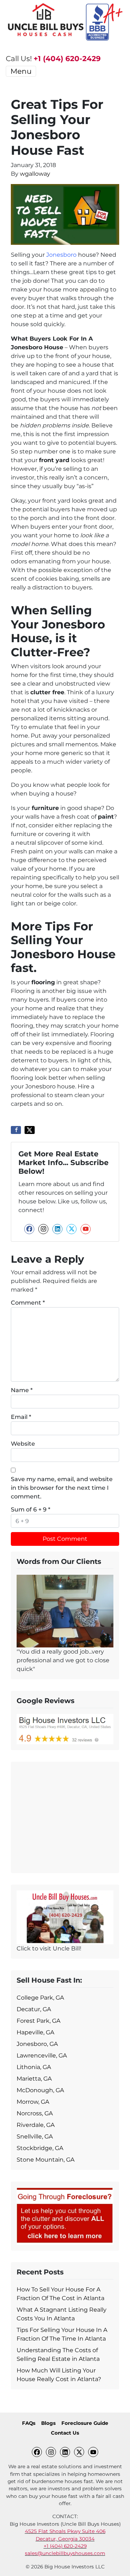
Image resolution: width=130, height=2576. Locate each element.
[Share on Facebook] (16, 1130)
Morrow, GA (33, 2102)
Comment (28, 1303)
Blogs (48, 2423)
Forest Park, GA (38, 2021)
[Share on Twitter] (30, 1130)
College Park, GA (40, 1998)
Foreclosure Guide (85, 2423)
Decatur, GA (34, 2009)
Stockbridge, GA (40, 2148)
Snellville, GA (35, 2136)
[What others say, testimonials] (65, 1611)
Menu (21, 71)
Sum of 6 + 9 (31, 1509)
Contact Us (65, 2433)
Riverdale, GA (36, 2125)
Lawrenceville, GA (42, 2055)
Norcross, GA (35, 2113)
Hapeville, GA (35, 2032)
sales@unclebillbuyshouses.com (65, 2553)
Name (22, 1390)
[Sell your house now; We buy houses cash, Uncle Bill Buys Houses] (65, 1917)
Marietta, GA (34, 2079)
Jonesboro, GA (37, 2044)
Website (23, 1444)
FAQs (29, 2423)
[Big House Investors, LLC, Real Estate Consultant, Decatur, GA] (65, 1816)
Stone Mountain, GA (45, 2160)
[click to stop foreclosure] (65, 2215)
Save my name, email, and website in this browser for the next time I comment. (62, 1488)
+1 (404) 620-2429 (67, 59)
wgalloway (35, 174)
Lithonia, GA (34, 2067)
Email (21, 1417)
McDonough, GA (40, 2090)
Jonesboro (61, 255)
